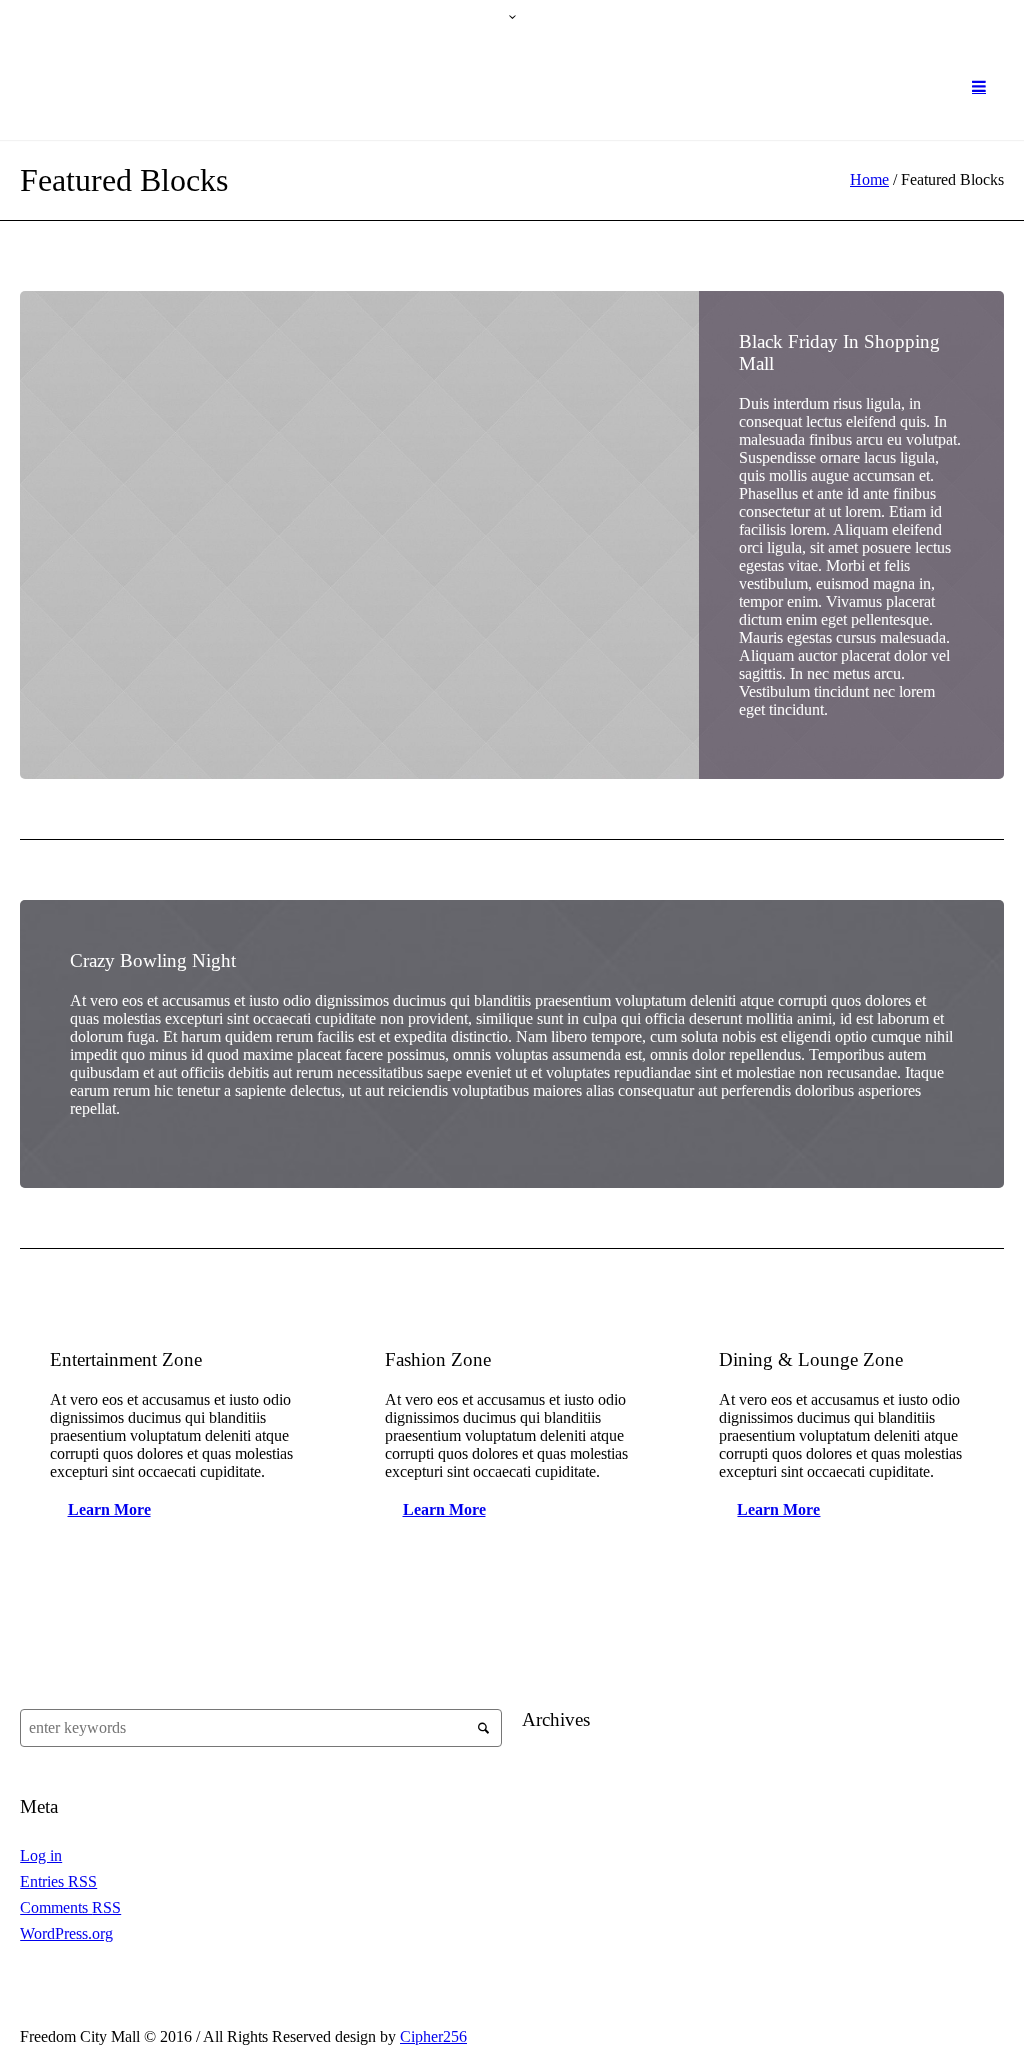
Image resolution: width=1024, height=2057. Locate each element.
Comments (70, 1907)
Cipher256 (433, 2036)
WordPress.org (66, 1933)
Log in (41, 1855)
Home (869, 179)
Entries (58, 1881)
